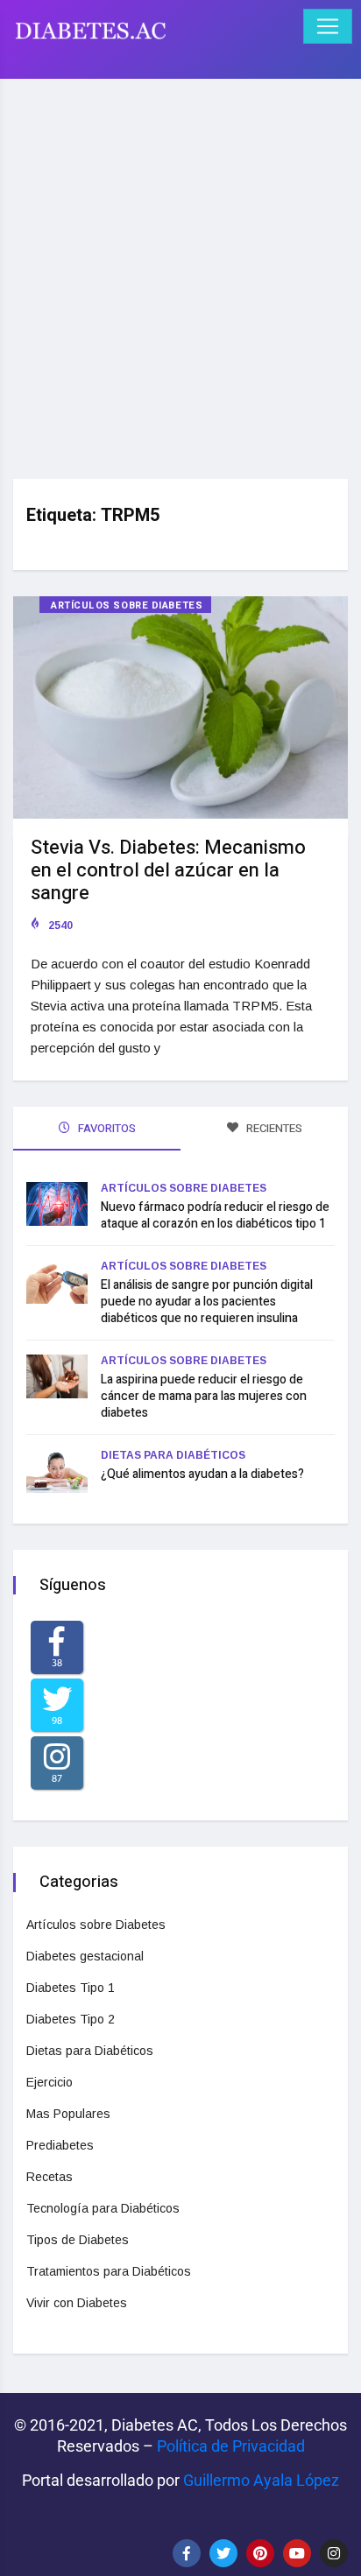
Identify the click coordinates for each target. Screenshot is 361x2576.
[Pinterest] (260, 2553)
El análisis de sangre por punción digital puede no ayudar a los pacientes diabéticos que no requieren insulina (207, 1302)
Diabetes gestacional (85, 1956)
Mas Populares (68, 2114)
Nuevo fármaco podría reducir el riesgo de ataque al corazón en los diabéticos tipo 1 (215, 1215)
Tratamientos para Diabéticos (109, 2271)
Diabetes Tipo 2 (71, 2019)
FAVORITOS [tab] (106, 1128)
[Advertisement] (180, 272)
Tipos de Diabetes (78, 2240)
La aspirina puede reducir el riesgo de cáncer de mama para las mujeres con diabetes (204, 1396)
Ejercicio (50, 2082)
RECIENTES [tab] (273, 1128)
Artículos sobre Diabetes (127, 605)
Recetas (50, 2177)
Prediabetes (60, 2145)
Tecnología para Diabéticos (103, 2208)
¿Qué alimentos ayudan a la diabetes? (202, 1474)
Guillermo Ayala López (261, 2480)
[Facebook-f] (187, 2553)
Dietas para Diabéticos (173, 1455)
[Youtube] (297, 2553)
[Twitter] (223, 2553)
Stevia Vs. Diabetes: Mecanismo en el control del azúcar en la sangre (168, 870)
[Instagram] (334, 2553)
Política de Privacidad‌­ (231, 2446)
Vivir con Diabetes (77, 2303)
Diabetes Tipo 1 (71, 1988)
